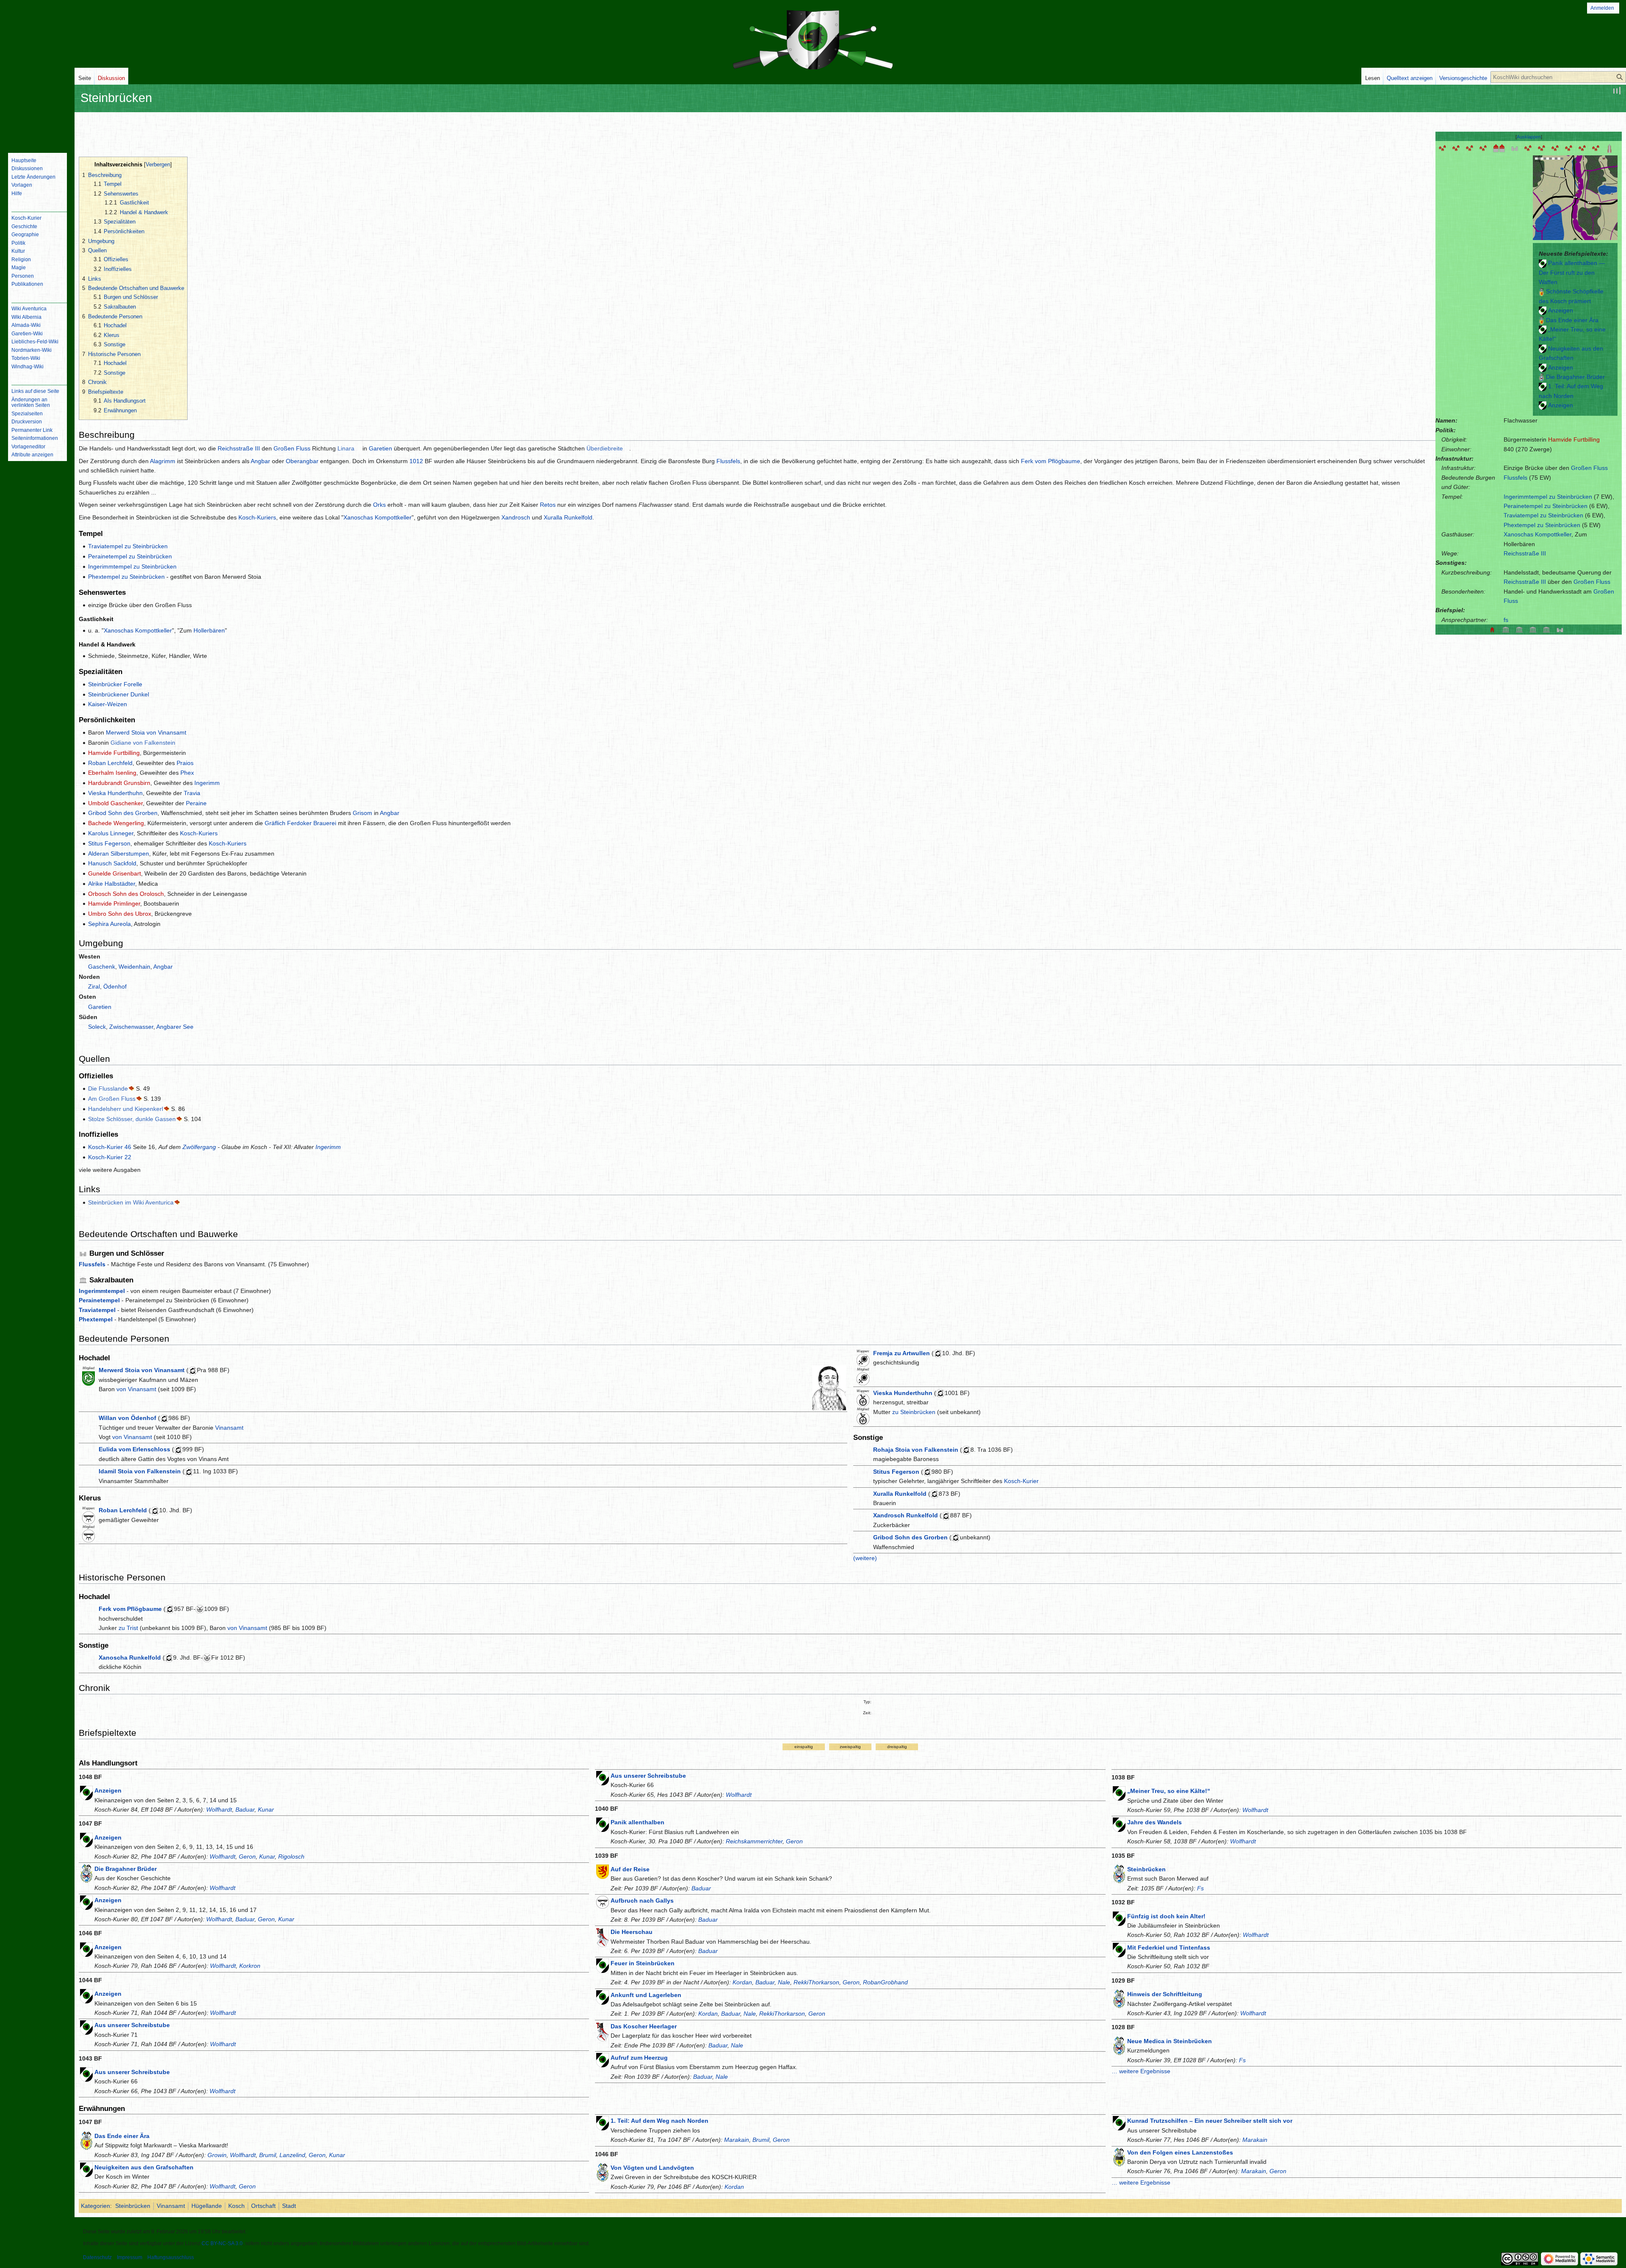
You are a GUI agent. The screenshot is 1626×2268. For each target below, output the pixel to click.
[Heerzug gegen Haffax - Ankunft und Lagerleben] (603, 1997)
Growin (217, 2155)
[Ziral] (1569, 148)
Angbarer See (175, 1027)
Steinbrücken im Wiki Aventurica (131, 1202)
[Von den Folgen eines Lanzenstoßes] (1119, 2156)
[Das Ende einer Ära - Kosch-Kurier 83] (1542, 320)
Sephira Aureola (109, 924)
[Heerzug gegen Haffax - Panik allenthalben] (603, 1824)
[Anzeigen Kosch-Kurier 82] (1543, 367)
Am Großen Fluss (112, 1099)
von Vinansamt (136, 1389)
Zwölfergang (199, 1147)
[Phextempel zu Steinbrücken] (1533, 629)
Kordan (742, 1982)
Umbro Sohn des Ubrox (120, 914)
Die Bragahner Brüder (1575, 377)
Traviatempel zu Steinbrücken (1543, 515)
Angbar (260, 461)
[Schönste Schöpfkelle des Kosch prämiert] (1542, 291)
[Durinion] (1470, 148)
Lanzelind (292, 2155)
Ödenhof (115, 986)
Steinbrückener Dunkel (119, 694)
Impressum (130, 2257)
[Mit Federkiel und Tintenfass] (1119, 1949)
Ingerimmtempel (102, 1291)
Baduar (245, 1809)
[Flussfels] (1560, 629)
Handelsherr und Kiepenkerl (126, 1109)
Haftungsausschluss (171, 2257)
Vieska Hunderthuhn (115, 793)
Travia (192, 793)
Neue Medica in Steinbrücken (1170, 2041)
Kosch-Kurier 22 (110, 1157)
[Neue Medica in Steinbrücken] (1119, 2045)
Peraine (196, 803)
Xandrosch (516, 517)
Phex (187, 773)
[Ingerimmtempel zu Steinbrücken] (1546, 629)
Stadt (289, 2206)
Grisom (362, 813)
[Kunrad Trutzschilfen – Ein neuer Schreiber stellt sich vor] (1119, 2123)
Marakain (737, 2140)
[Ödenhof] (1542, 148)
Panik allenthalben (637, 1822)
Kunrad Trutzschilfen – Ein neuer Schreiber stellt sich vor (1210, 2121)
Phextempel (96, 1319)
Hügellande (207, 2206)
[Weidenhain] (1596, 148)
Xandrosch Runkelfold (906, 1515)
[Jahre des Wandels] (1119, 1824)
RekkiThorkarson (816, 1982)
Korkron (250, 1966)
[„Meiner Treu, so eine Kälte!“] (1543, 329)
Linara (346, 448)
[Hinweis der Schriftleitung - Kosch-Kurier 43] (1119, 1998)
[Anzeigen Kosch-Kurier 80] (1543, 405)
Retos (548, 505)
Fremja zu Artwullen (901, 1353)
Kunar (266, 1809)
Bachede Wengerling (116, 823)
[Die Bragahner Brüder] (1542, 377)
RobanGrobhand (885, 1982)
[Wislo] (1456, 148)
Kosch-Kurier (1021, 1481)
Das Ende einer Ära (1572, 320)
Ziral (94, 986)
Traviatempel (97, 1310)
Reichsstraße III (1525, 553)
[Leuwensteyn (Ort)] (1443, 148)
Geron (247, 1856)
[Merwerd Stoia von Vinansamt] (829, 1387)
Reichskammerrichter (754, 1841)
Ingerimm (207, 783)
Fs (1200, 1888)
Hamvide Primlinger (114, 903)
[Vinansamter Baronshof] (1609, 148)
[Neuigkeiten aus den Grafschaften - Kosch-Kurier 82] (1543, 348)
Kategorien (95, 2206)
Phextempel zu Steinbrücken (1542, 525)
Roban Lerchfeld (110, 763)
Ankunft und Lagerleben (646, 1995)
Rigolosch (291, 1856)
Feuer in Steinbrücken (643, 1963)
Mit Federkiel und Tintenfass (1169, 1948)
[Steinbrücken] (1499, 148)
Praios (185, 763)
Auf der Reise (630, 1869)
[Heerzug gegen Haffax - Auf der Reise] (603, 1871)
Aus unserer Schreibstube (132, 2025)
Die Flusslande (108, 1088)
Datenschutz (97, 2257)
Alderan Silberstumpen (119, 854)
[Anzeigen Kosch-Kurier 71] (86, 1996)
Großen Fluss (1589, 468)
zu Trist (128, 1628)
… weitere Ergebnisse (1141, 2071)
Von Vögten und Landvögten (652, 2168)
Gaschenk (102, 967)
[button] (1529, 137)
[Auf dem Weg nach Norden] (1543, 386)
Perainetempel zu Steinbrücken (1546, 506)
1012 (416, 461)
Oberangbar (302, 461)
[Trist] (1528, 148)
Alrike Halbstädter (112, 884)
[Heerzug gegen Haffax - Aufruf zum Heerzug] (603, 2060)
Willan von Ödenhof (127, 1418)
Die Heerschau (632, 1932)
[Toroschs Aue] (1483, 148)
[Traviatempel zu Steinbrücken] (1519, 629)
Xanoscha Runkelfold (130, 1657)
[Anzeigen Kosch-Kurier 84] (1543, 310)
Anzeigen (1561, 310)
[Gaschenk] (1555, 148)
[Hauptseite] (37, 112)
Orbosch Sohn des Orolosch (126, 894)
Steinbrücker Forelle (115, 684)
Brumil (268, 2155)
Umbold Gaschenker (115, 803)
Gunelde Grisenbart (115, 873)
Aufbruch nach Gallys (642, 1901)
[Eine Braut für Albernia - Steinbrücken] (1119, 1873)
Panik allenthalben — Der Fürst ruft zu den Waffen (1572, 272)
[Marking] (1582, 148)
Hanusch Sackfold (112, 863)
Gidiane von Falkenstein (143, 743)
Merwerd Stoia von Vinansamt (146, 732)
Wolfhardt (219, 1809)
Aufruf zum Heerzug (639, 2058)
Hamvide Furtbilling (1574, 439)
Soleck (97, 1027)
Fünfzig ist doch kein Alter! (1166, 1916)
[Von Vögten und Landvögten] (603, 2172)
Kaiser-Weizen (108, 704)
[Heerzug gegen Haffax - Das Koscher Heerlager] (603, 2031)
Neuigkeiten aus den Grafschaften (144, 2167)
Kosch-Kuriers (257, 517)
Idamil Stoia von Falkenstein (140, 1471)
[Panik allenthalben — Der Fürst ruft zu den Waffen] (1543, 263)
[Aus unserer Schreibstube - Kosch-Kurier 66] (86, 2074)
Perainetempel (99, 1300)
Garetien (380, 448)
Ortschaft (263, 2206)
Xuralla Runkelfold (568, 517)
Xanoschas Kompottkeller (1538, 534)
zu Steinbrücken (914, 1412)
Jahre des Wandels (1155, 1822)
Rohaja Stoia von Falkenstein (916, 1450)
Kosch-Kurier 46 (110, 1147)
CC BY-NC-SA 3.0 (222, 2243)
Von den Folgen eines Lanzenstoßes (1180, 2152)
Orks (379, 505)
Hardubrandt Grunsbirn (119, 783)
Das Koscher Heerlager (644, 2026)
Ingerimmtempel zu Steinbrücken (1548, 497)
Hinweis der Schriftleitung (1165, 1994)
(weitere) (865, 1558)
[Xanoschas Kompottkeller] (1492, 629)
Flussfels (1515, 478)
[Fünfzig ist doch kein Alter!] (1119, 1918)
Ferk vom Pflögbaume (1051, 461)
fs (1506, 620)
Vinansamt (229, 1428)
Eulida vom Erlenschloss (134, 1449)
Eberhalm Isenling (112, 773)
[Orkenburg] (1515, 148)
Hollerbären (209, 630)
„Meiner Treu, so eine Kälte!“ (1169, 1791)
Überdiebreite (605, 448)
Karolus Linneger (111, 833)
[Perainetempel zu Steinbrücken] (1506, 629)
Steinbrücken (1146, 1869)
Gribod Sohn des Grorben (123, 813)
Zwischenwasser (131, 1027)
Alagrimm (163, 461)
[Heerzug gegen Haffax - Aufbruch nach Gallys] (603, 1902)
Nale (784, 1982)
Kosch (236, 2206)
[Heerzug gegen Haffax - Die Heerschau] (603, 1937)
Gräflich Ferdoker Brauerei (300, 823)
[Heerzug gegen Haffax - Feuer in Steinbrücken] (603, 1965)
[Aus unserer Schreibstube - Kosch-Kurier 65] (603, 1778)
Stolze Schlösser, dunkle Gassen (132, 1119)
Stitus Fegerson (109, 843)
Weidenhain (134, 967)
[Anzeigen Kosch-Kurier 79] (86, 1949)
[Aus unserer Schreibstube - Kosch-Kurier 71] (86, 2027)
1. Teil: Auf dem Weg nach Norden (660, 2121)
